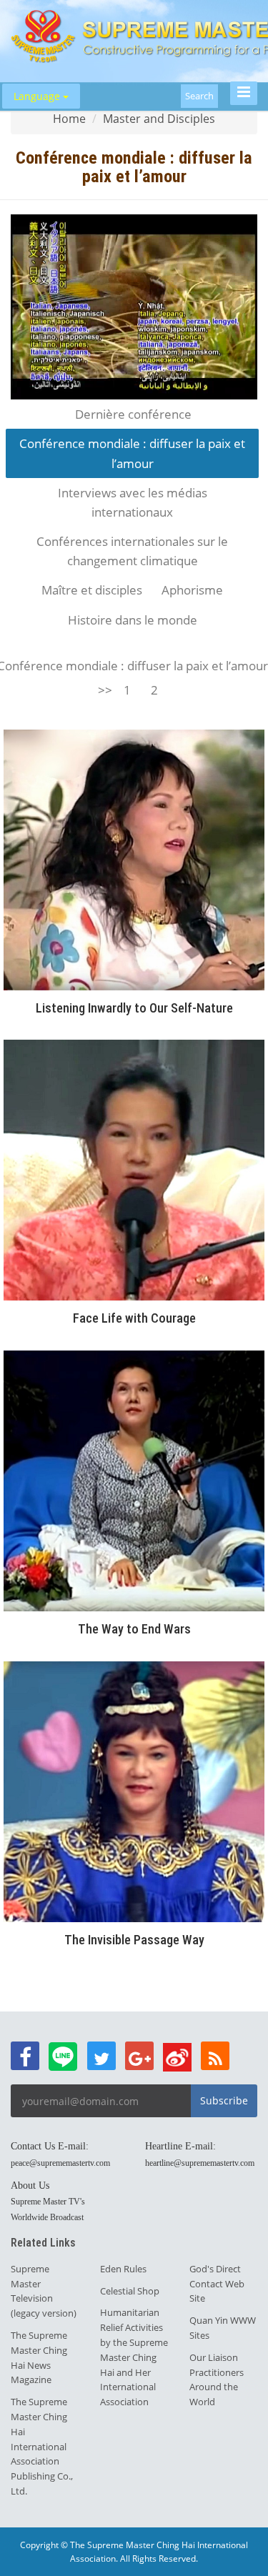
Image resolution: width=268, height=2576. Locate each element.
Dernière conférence (133, 414)
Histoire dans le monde (133, 620)
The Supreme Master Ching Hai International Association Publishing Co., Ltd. (42, 2446)
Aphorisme (192, 590)
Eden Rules (123, 2269)
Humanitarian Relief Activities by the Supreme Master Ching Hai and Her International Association (134, 2357)
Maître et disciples (92, 590)
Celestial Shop (130, 2291)
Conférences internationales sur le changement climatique (132, 551)
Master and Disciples (159, 119)
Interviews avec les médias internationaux (133, 502)
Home (69, 119)
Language (38, 96)
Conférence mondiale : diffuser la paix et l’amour (132, 453)
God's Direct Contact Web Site (217, 2284)
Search (199, 96)
